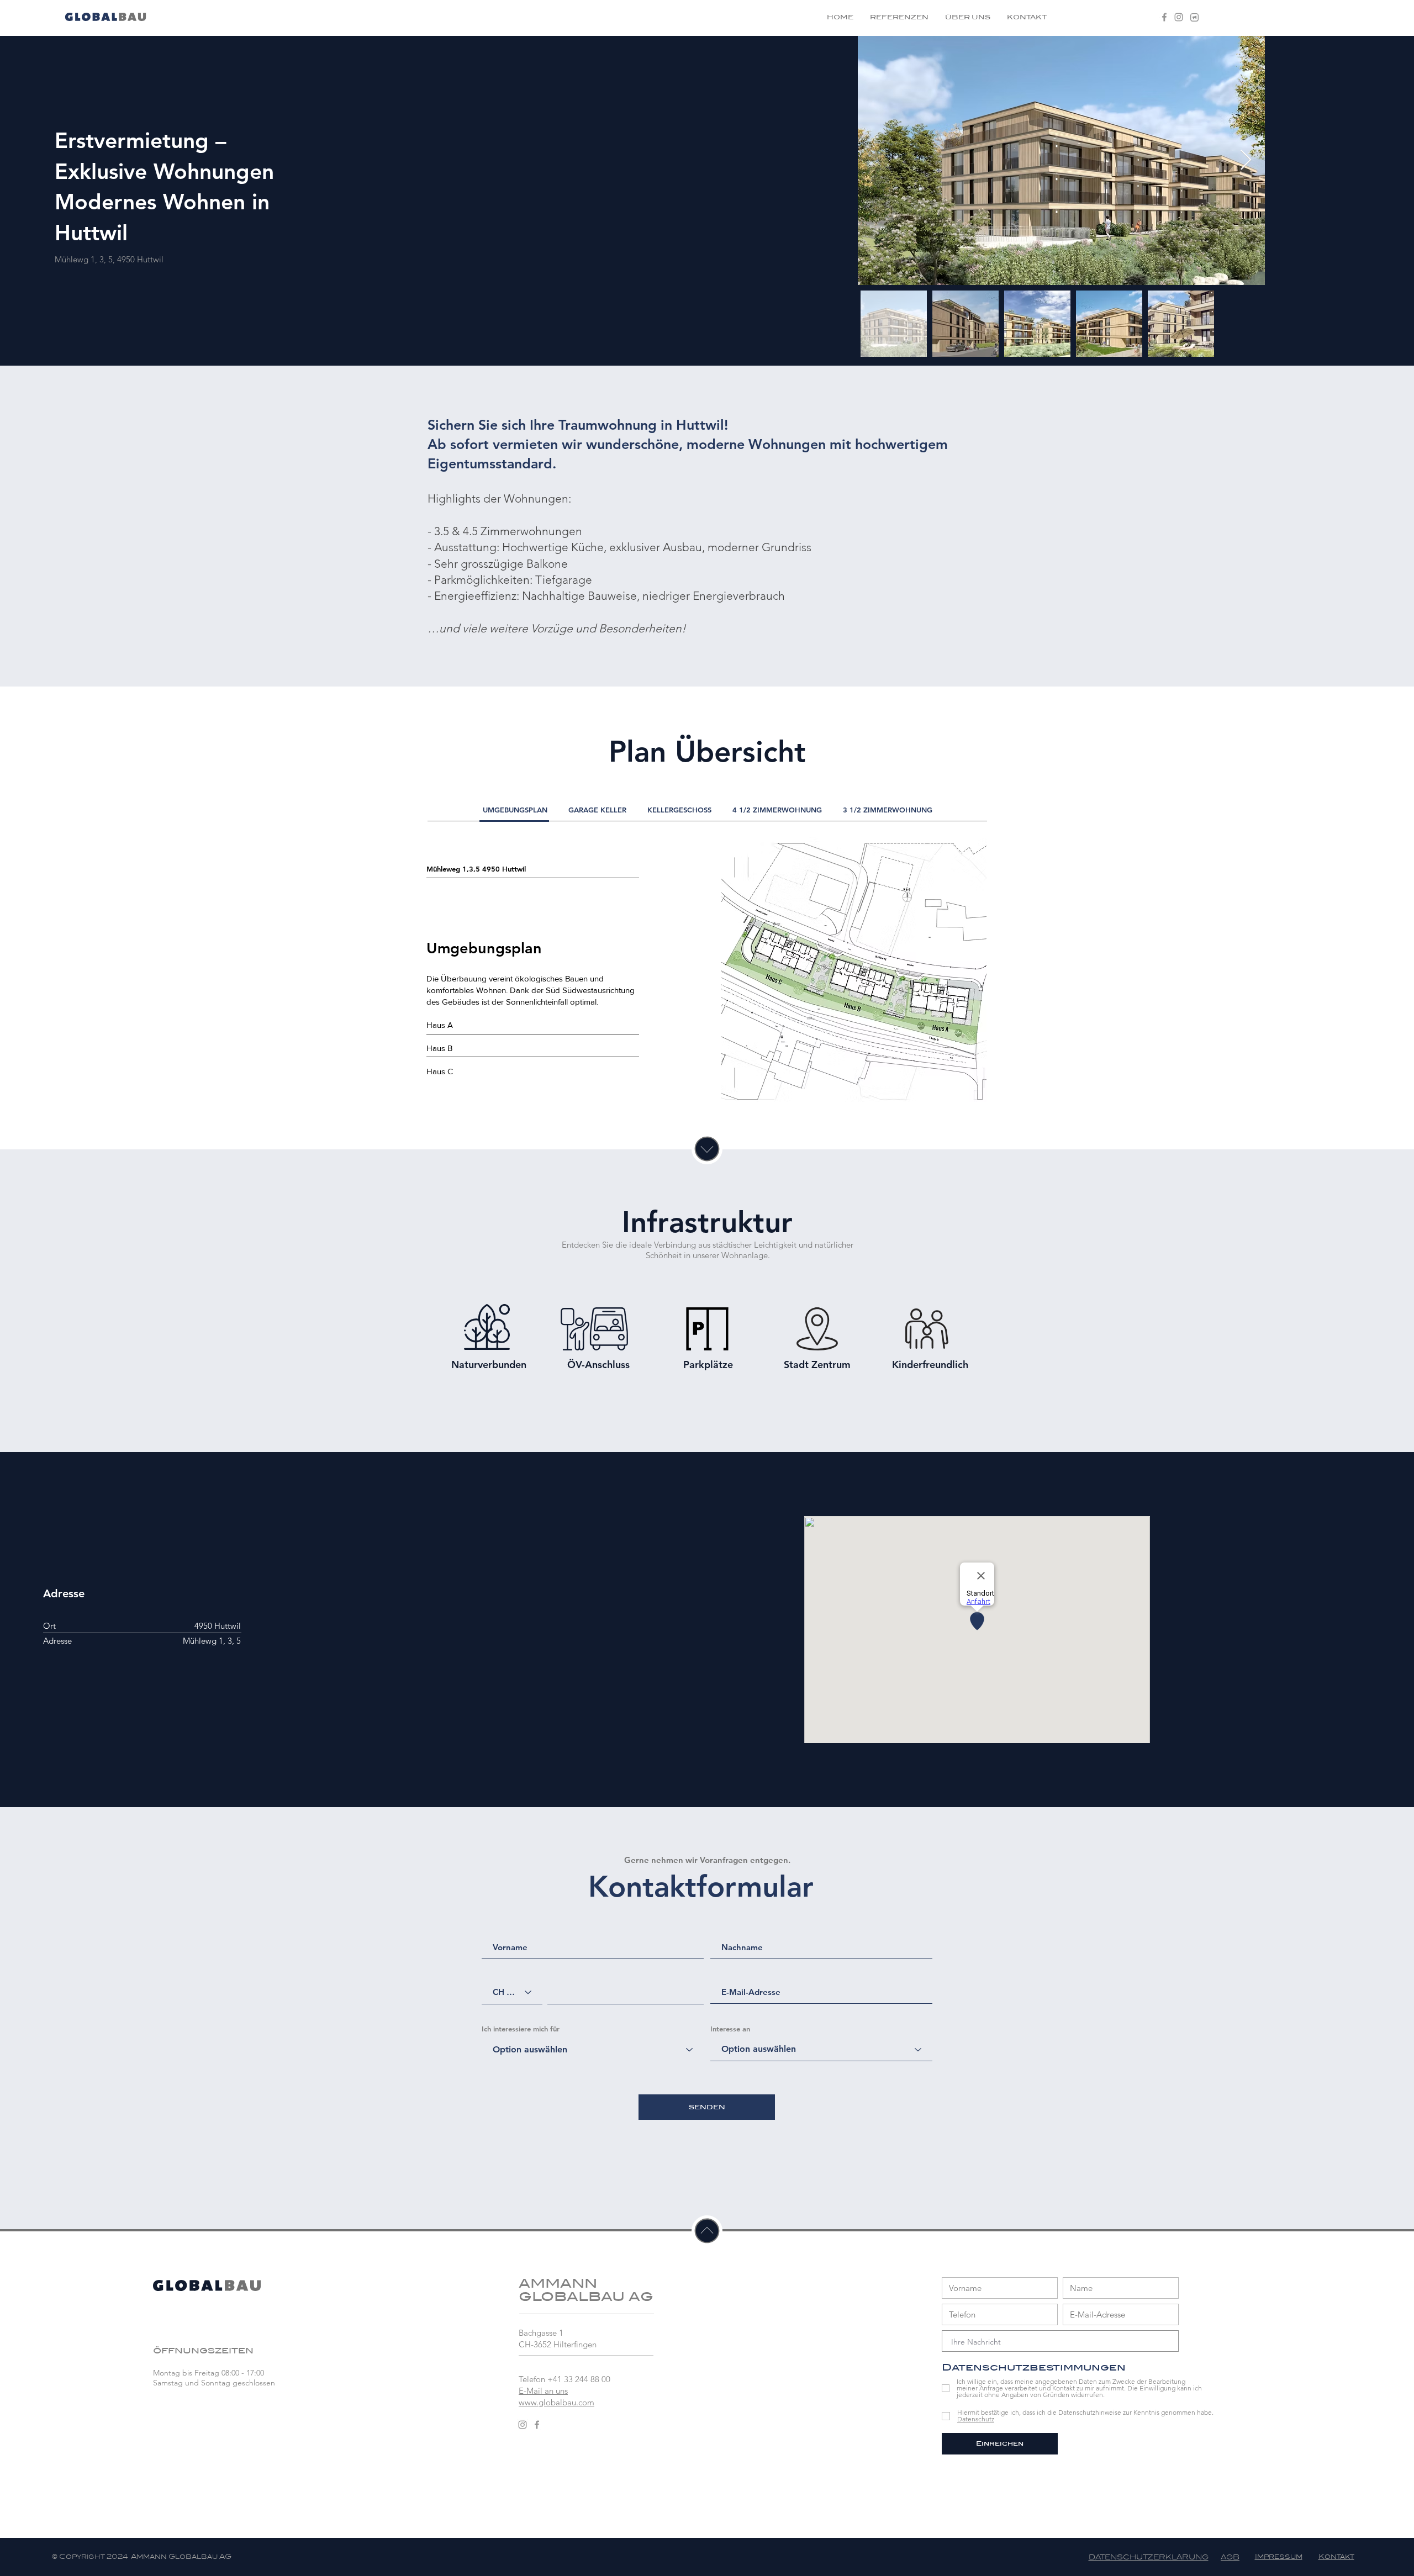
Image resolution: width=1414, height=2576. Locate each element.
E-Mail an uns (543, 2391)
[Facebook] (1164, 17)
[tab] (515, 810)
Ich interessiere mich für (521, 2029)
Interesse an (730, 2029)
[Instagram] (1179, 17)
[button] (1194, 17)
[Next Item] (1246, 160)
